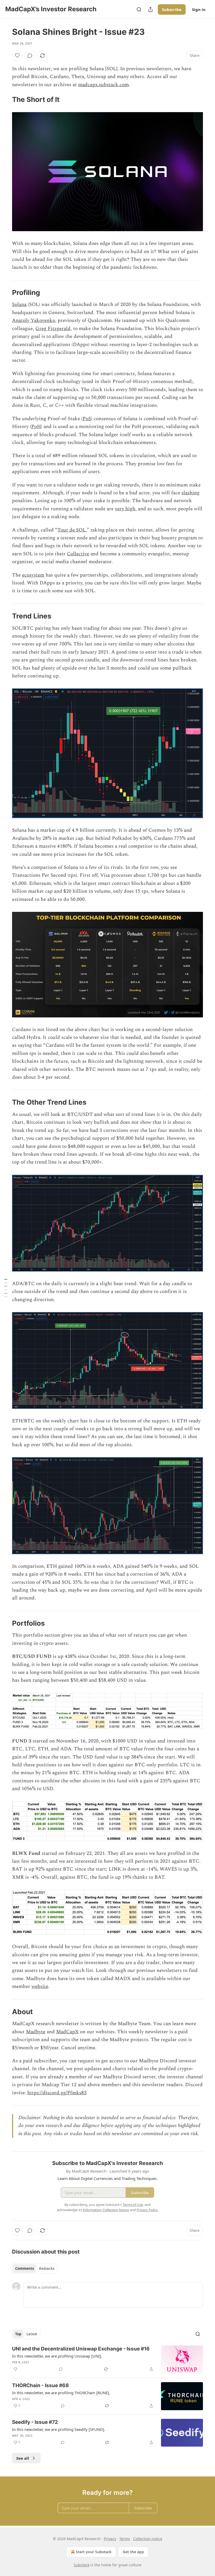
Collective (78, 554)
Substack (82, 2565)
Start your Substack (94, 2552)
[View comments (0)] (30, 56)
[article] (107, 2359)
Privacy (110, 2539)
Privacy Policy (147, 2210)
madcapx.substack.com (103, 85)
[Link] (5, 100)
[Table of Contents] (6, 1288)
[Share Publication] (150, 9)
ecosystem (33, 575)
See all (23, 2458)
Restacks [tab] (47, 2268)
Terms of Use (133, 2205)
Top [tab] (18, 2334)
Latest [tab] (32, 2334)
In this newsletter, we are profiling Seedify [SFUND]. (59, 2429)
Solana (19, 305)
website (40, 1986)
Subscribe (172, 9)
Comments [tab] (25, 2268)
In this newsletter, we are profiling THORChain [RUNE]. (61, 2393)
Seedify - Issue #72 (35, 2422)
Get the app (133, 2552)
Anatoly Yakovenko (34, 320)
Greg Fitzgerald (53, 329)
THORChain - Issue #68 (41, 2385)
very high (125, 509)
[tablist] (35, 2268)
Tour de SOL (72, 530)
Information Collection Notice (106, 2210)
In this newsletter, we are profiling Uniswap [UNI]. (57, 2356)
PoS (87, 419)
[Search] (139, 9)
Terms (125, 2539)
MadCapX (67, 2032)
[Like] (17, 56)
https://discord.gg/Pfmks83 (57, 2093)
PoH (36, 427)
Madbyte (36, 2032)
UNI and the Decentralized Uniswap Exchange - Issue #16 (81, 2349)
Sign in (199, 9)
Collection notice (148, 2539)
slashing (190, 493)
